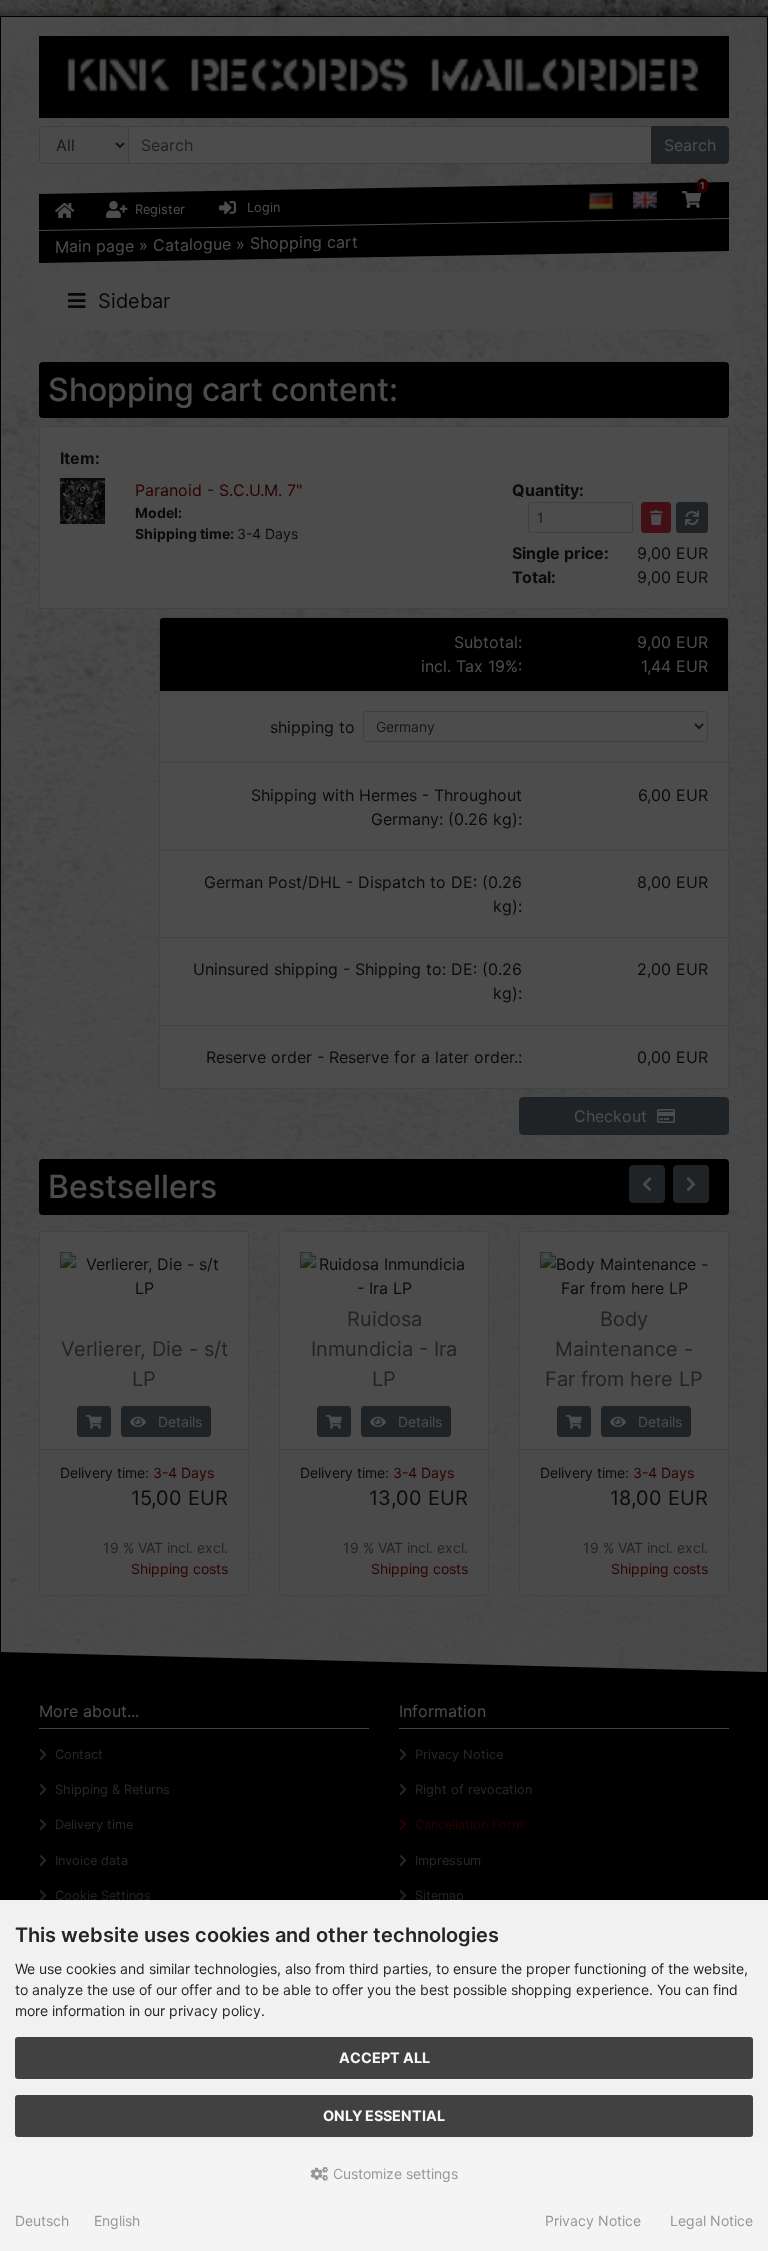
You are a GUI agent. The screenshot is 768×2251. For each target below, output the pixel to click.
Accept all (384, 2057)
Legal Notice (711, 2220)
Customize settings (393, 2173)
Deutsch (42, 2220)
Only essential (384, 2115)
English (117, 2220)
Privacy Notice (593, 2220)
